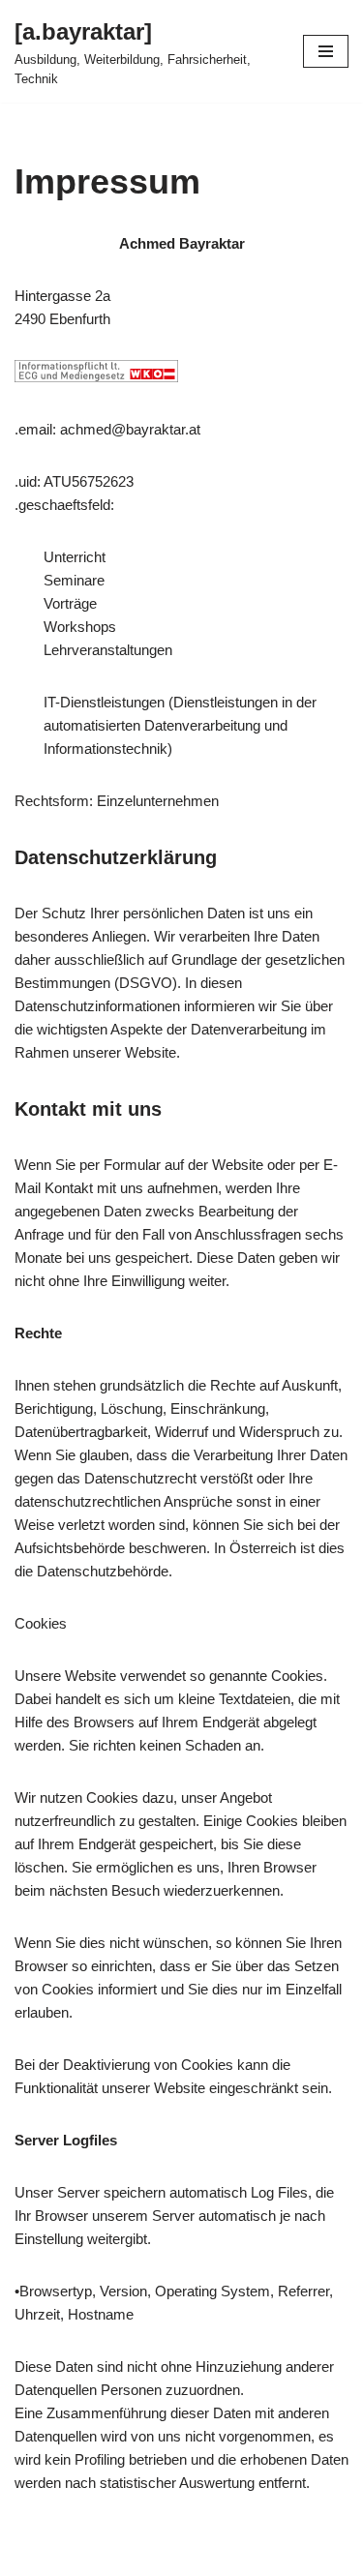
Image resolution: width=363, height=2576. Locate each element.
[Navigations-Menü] (326, 51)
